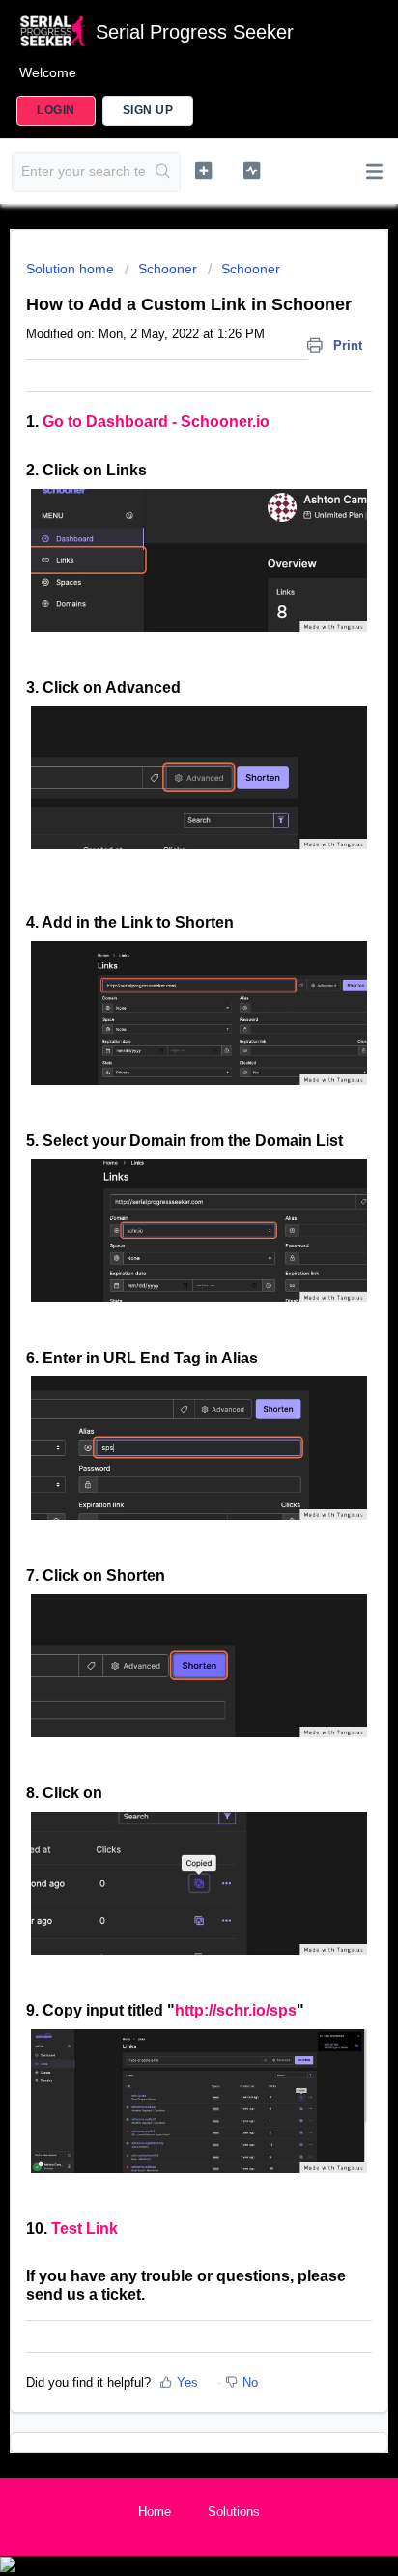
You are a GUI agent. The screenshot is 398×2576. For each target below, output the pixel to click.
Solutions (234, 2512)
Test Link (85, 2229)
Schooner (168, 269)
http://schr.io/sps (236, 2010)
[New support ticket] (204, 170)
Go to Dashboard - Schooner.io (156, 422)
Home (155, 2512)
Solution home (72, 269)
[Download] (163, 1305)
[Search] (163, 172)
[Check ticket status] (252, 170)
